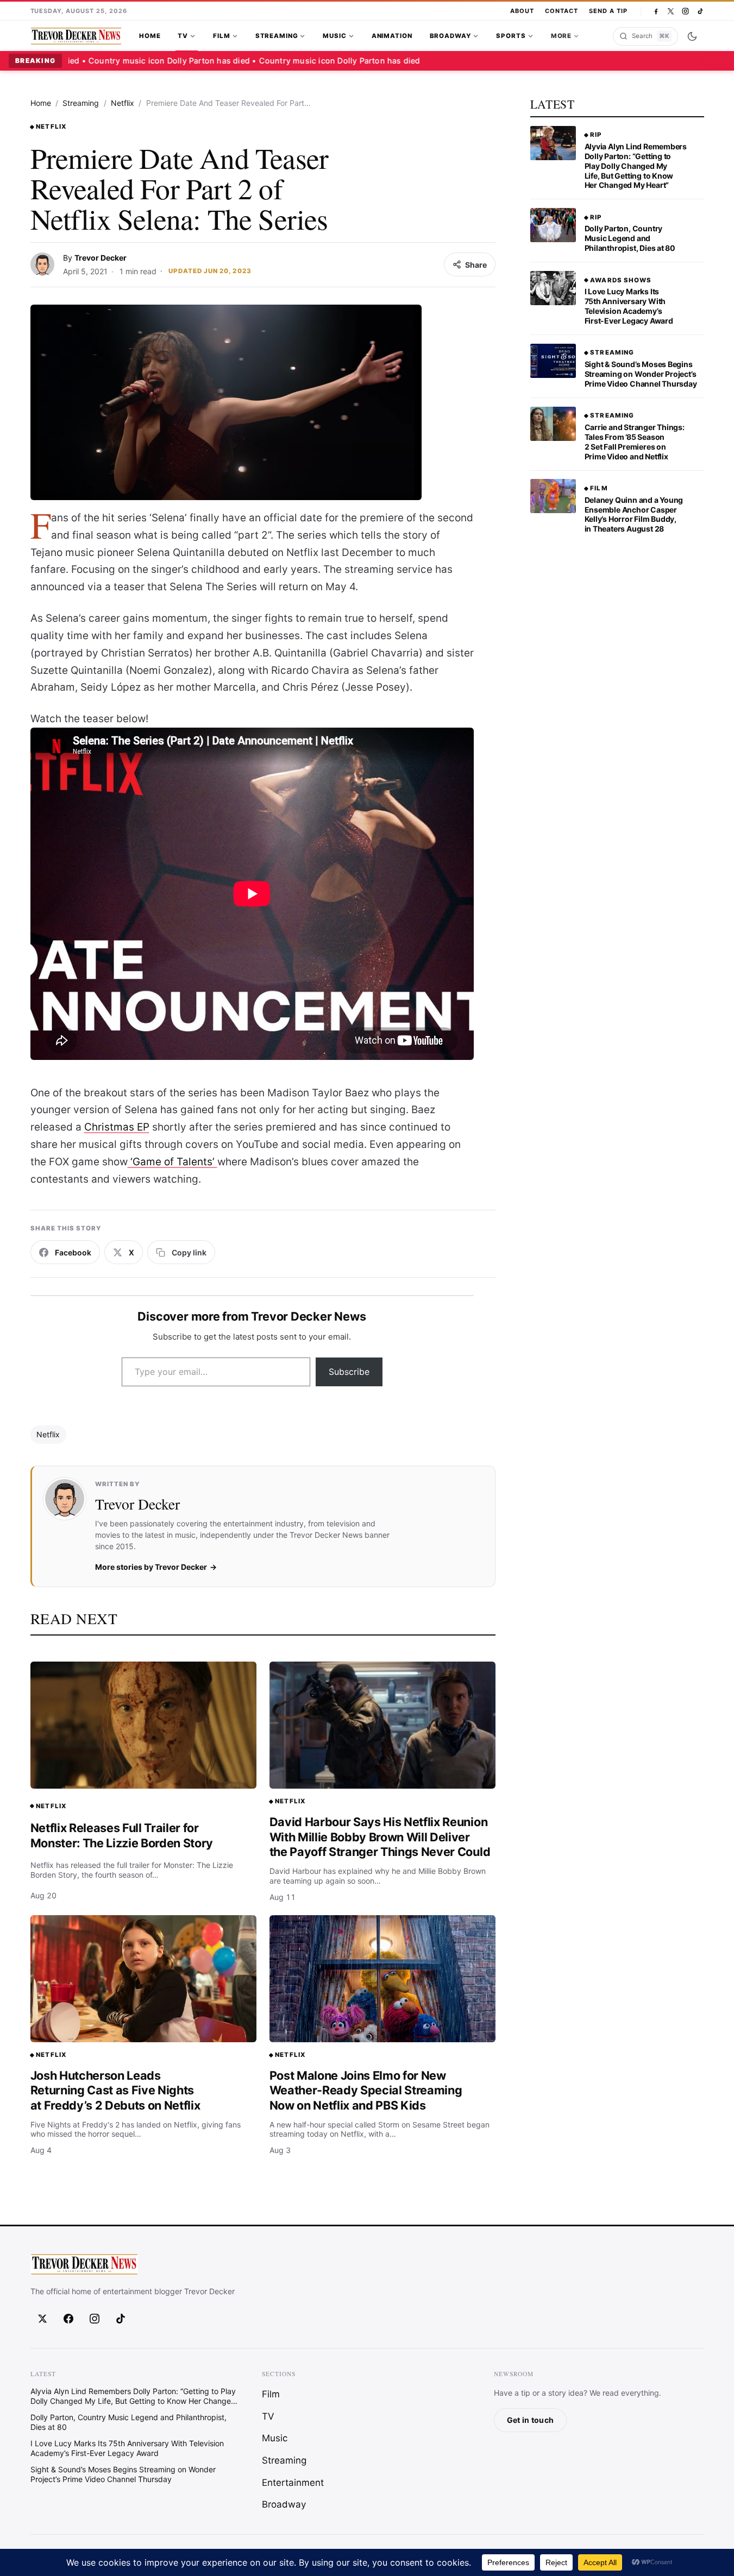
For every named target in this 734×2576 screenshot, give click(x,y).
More (561, 36)
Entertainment (293, 2483)
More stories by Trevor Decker (151, 1567)
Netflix (123, 103)
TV (183, 36)
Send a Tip (608, 11)
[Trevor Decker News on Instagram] (685, 11)
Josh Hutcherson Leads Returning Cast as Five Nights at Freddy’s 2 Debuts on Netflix (115, 2090)
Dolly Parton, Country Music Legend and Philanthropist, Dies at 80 (630, 238)
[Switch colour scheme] (692, 36)
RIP (596, 135)
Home (150, 36)
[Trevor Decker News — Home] (76, 36)
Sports (511, 36)
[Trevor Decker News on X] (671, 11)
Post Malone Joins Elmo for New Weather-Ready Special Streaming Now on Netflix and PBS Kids (366, 2090)
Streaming (277, 36)
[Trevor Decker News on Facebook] (656, 11)
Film (221, 36)
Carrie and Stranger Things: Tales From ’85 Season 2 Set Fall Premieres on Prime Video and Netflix (635, 442)
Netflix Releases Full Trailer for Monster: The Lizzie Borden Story (122, 1835)
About (522, 11)
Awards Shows (620, 280)
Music (334, 36)
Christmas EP (117, 1127)
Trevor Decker (101, 258)
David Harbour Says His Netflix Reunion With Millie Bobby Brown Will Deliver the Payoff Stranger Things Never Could (380, 1837)
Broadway (451, 36)
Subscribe (349, 1372)
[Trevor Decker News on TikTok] (700, 11)
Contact (562, 11)
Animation (392, 36)
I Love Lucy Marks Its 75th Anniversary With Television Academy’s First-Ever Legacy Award (629, 306)
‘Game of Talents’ (172, 1162)
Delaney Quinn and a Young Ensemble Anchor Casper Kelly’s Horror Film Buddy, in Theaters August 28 (634, 514)
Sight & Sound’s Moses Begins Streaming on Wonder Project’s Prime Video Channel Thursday (641, 374)
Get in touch (530, 2420)
